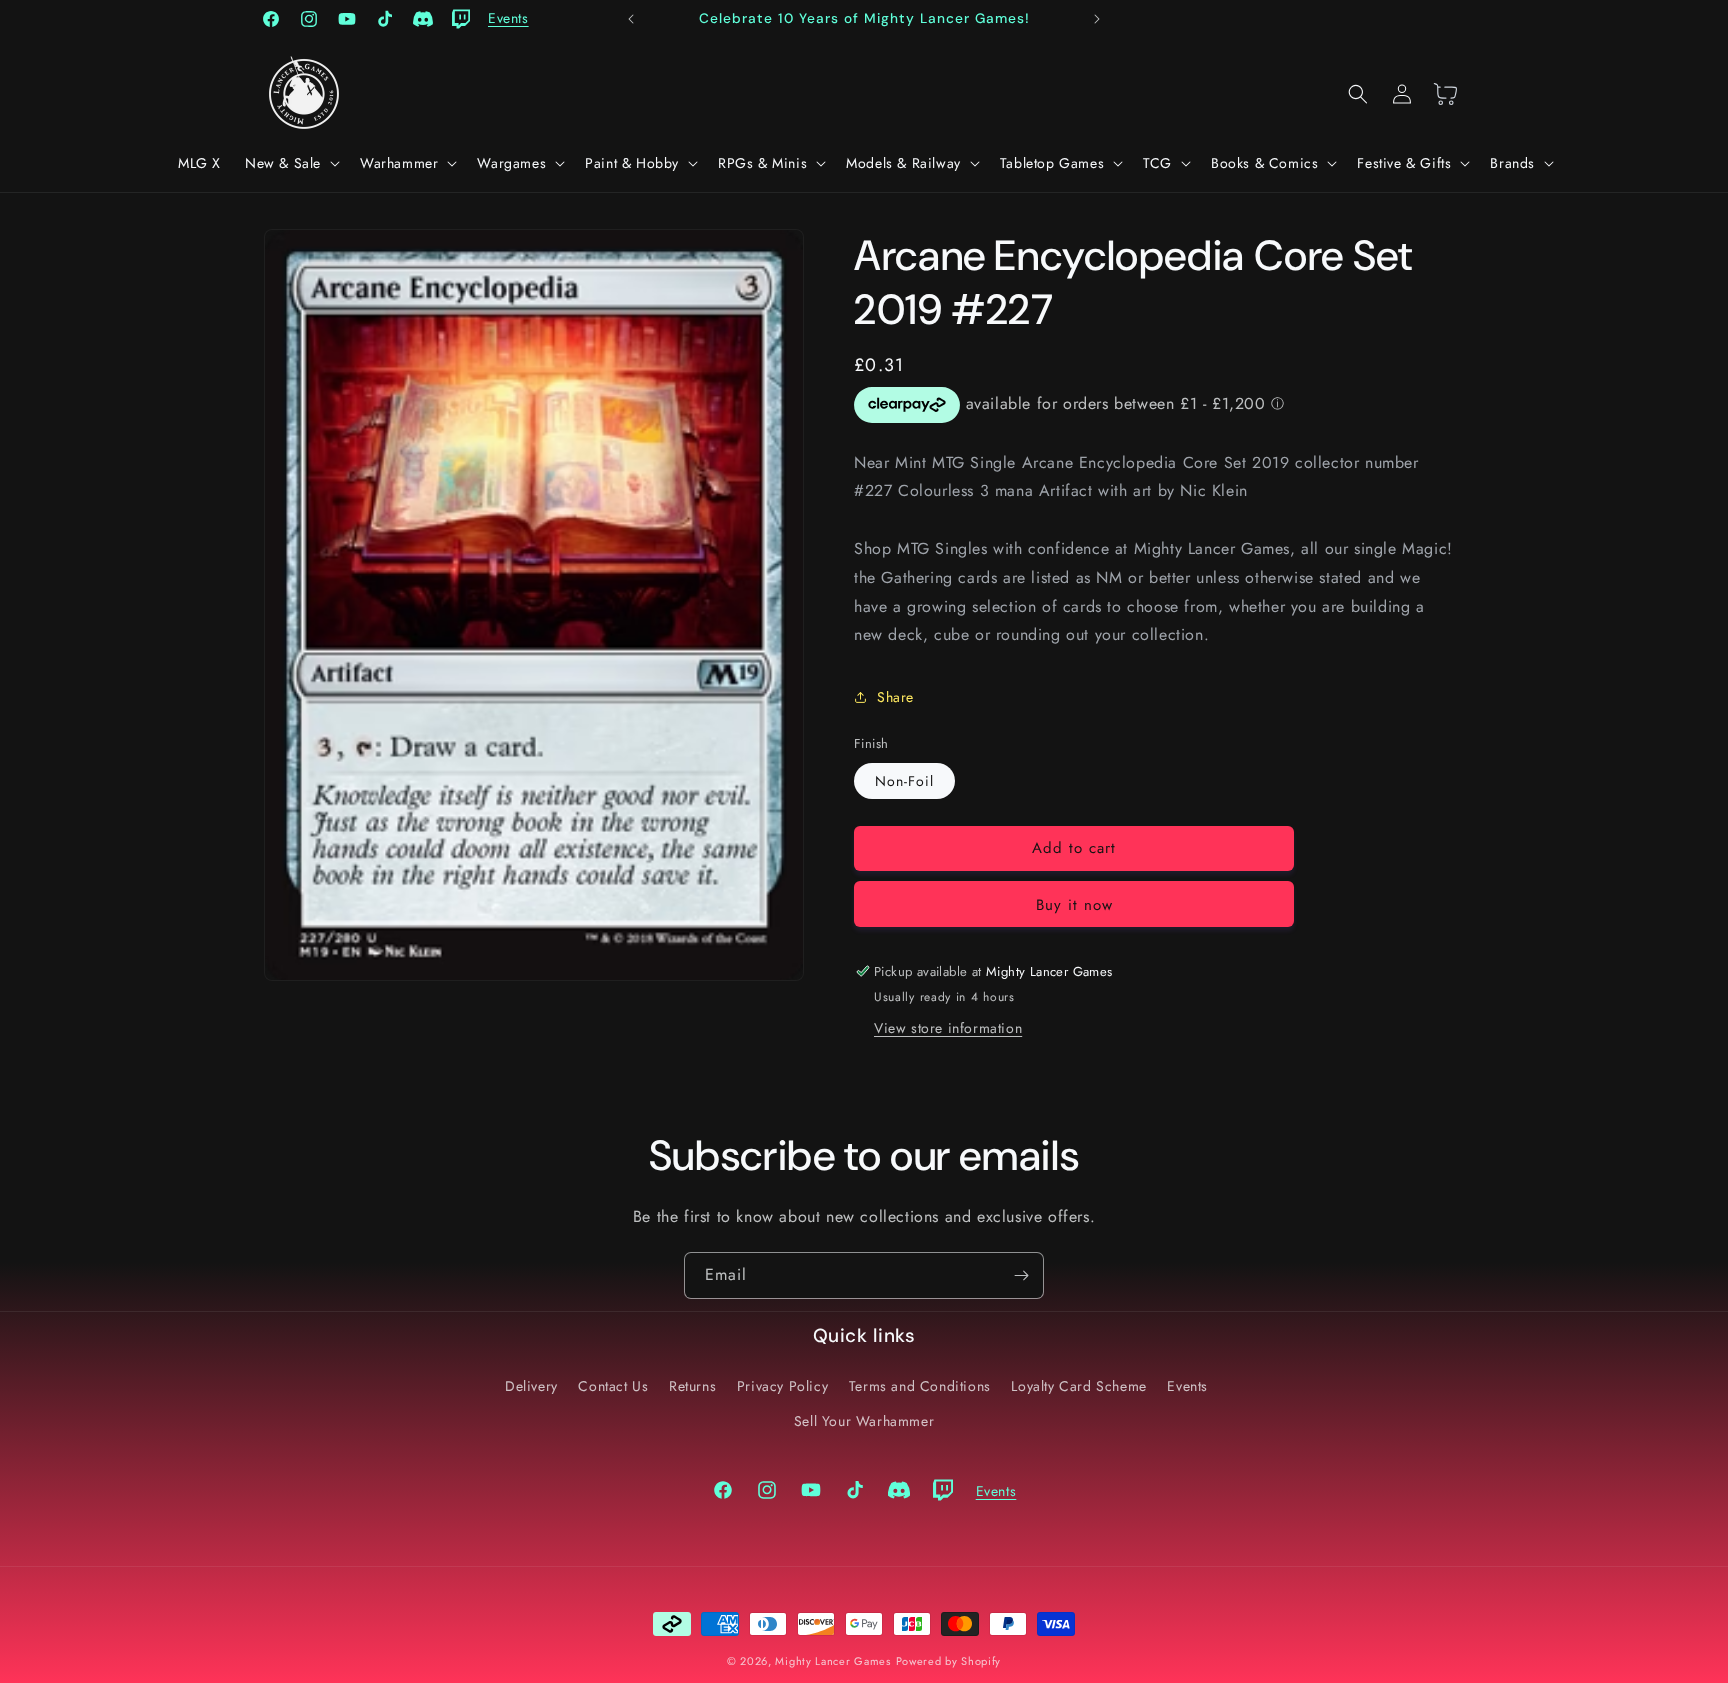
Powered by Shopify (949, 1661)
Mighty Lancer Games (832, 1661)
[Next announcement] (1097, 19)
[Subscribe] (1021, 1275)
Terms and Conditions (920, 1385)
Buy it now (1074, 905)
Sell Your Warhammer (864, 1420)
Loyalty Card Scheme (1078, 1385)
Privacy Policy (782, 1385)
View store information (948, 1028)
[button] (290, 163)
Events (1187, 1385)
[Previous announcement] (631, 19)
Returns (692, 1385)
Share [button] (895, 697)
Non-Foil (904, 781)
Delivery (531, 1385)
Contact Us (613, 1385)
